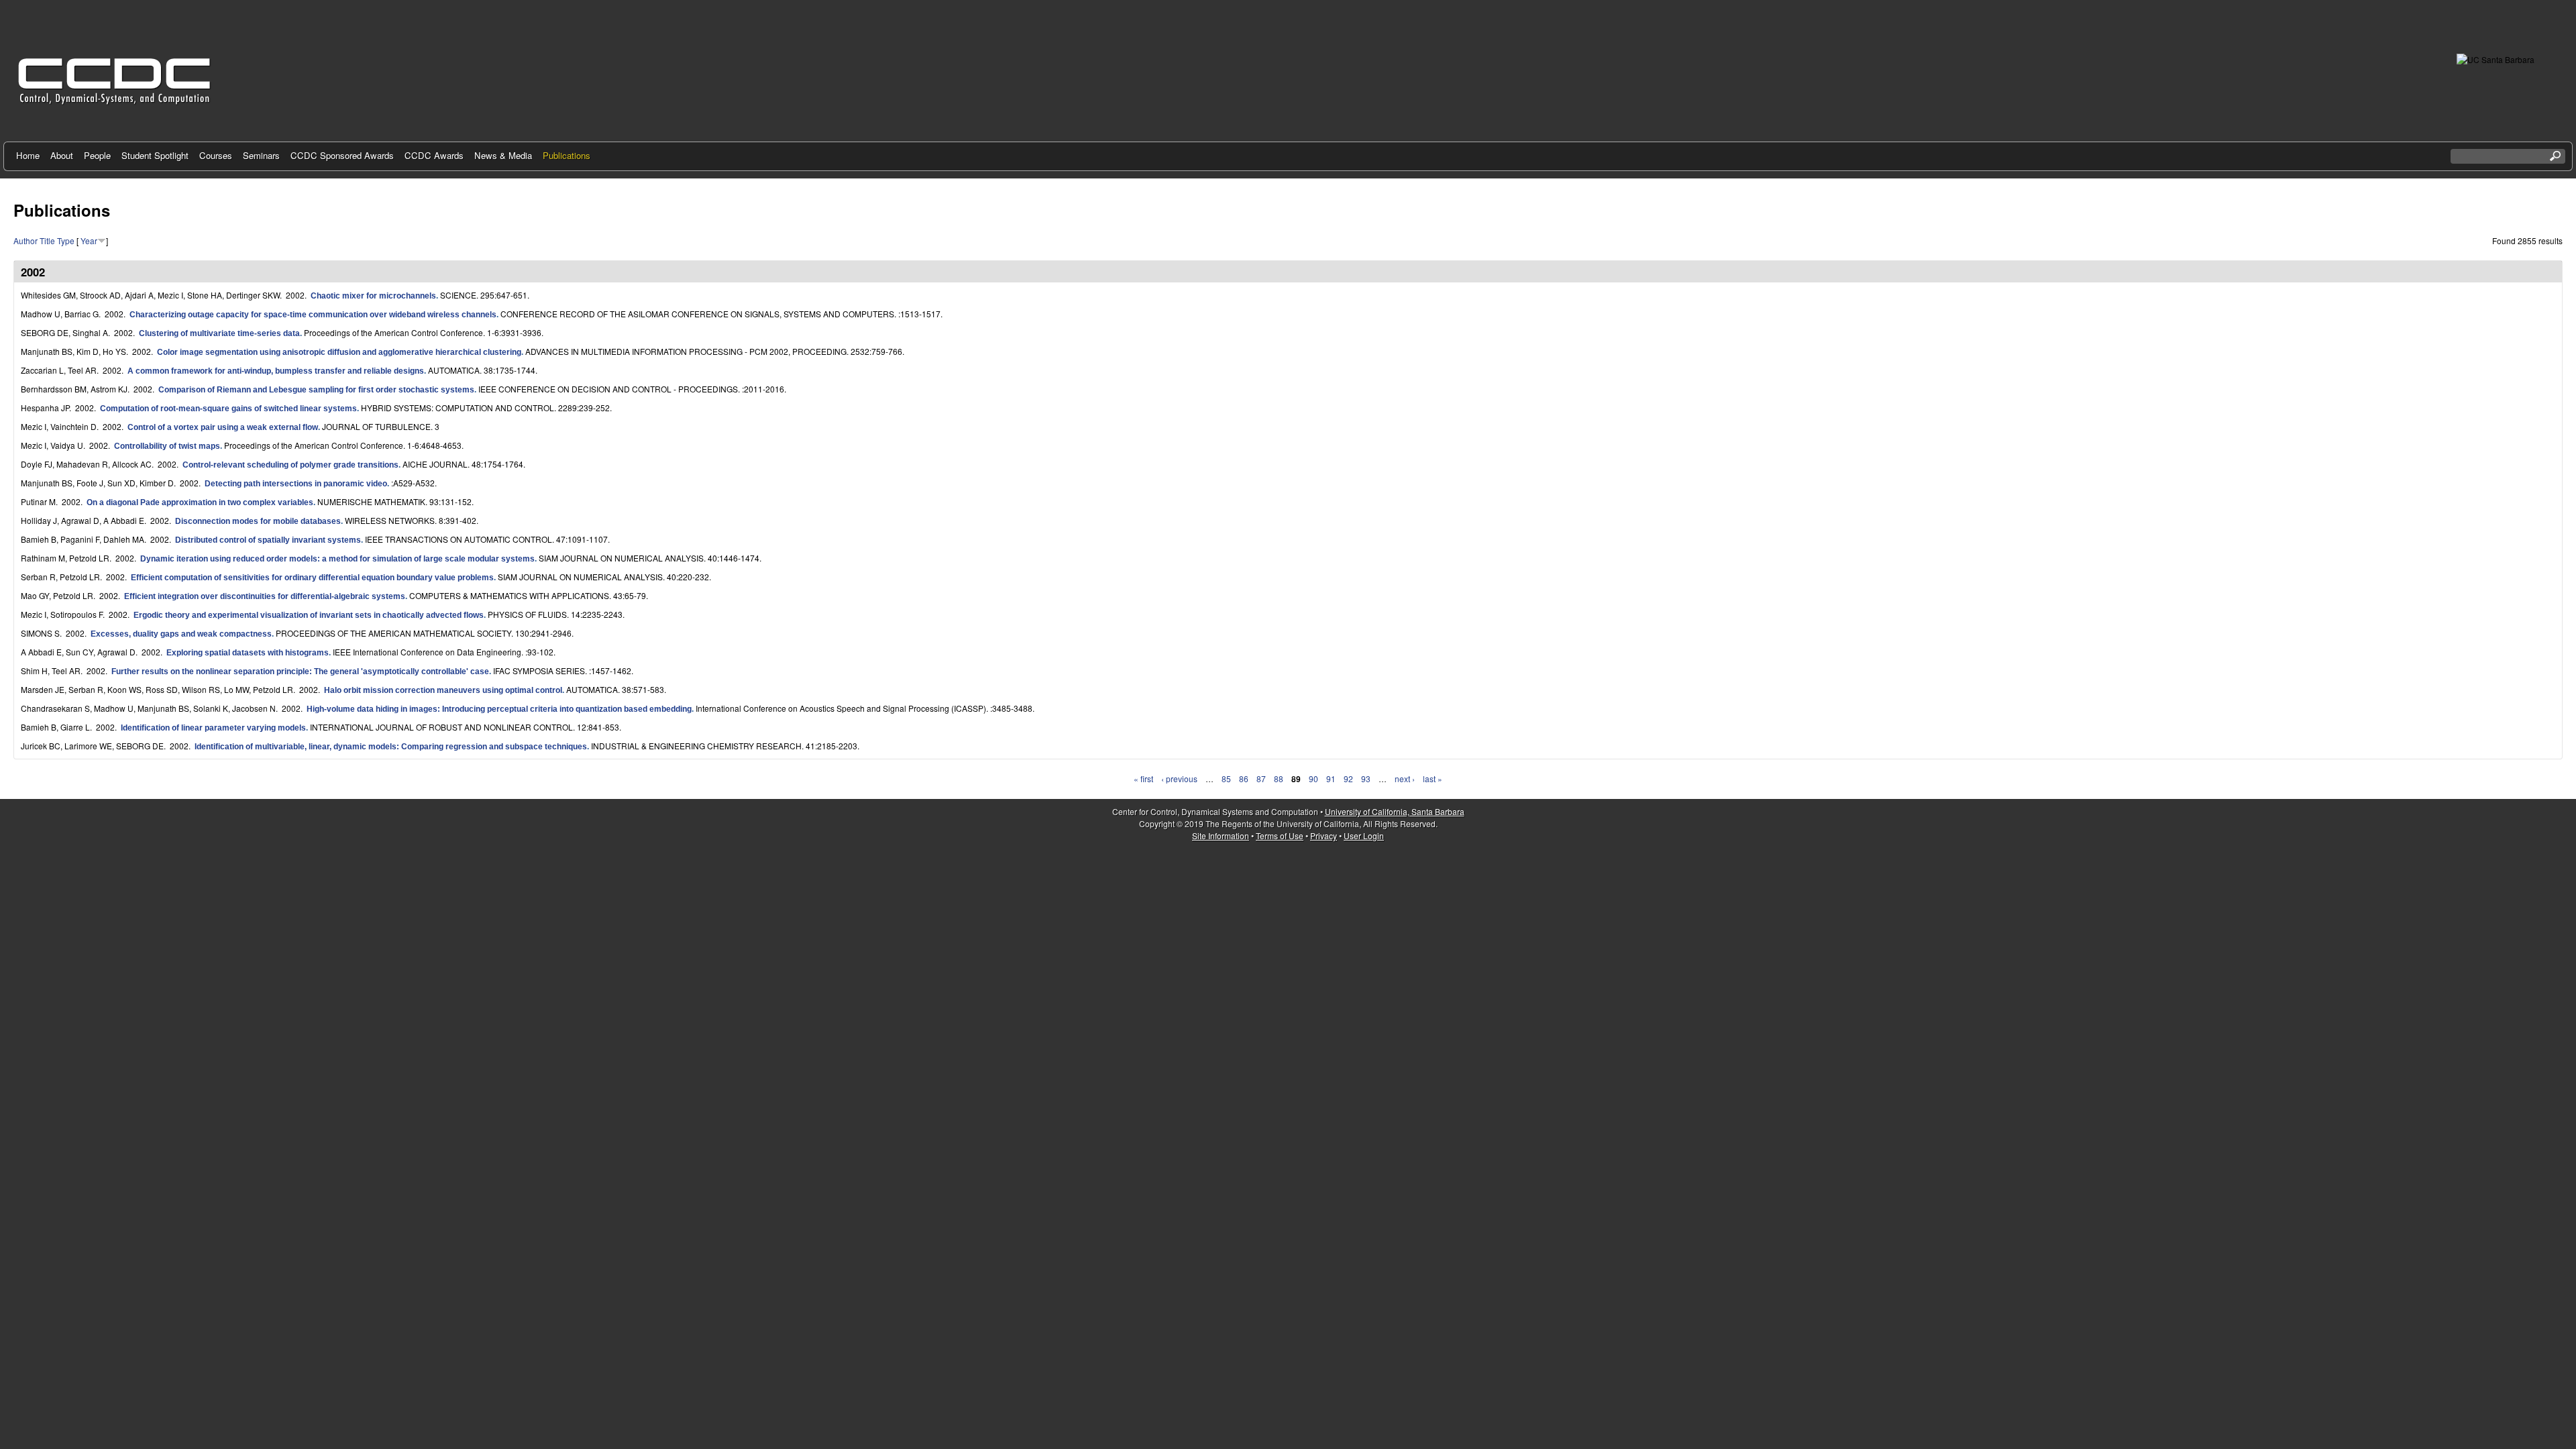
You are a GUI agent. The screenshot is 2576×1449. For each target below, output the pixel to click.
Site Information (1221, 836)
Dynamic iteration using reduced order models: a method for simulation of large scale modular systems (337, 559)
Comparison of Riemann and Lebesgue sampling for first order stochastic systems (316, 390)
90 (1313, 779)
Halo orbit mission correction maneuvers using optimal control (443, 690)
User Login (1364, 836)
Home (28, 155)
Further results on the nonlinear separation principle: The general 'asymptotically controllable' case (300, 672)
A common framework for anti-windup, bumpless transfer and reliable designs (276, 371)
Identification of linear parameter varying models (213, 728)
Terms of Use (1280, 836)
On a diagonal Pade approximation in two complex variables (200, 502)
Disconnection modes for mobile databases (258, 521)
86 (1244, 779)
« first (1143, 779)
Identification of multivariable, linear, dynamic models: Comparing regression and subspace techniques (391, 747)
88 (1279, 779)
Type (66, 240)
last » (1433, 779)
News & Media (503, 155)
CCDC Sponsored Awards (342, 155)
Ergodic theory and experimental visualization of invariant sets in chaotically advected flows (309, 615)
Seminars (261, 155)
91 (1331, 779)
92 (1348, 779)
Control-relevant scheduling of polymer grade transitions (290, 465)
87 (1261, 779)
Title (47, 240)
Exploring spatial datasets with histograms (248, 653)
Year (89, 240)
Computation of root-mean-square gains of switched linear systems (228, 409)
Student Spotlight (155, 155)
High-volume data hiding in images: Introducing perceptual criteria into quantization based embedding (499, 709)
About (62, 155)
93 (1366, 779)
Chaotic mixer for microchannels (373, 296)
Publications (567, 155)
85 (1226, 779)
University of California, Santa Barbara (1395, 811)
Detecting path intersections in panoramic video (296, 484)
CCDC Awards (434, 155)
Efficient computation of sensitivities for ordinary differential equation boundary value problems (312, 578)
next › (1405, 779)
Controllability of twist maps (167, 446)
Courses (216, 155)
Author (25, 240)
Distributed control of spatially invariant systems (268, 540)
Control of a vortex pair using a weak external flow (223, 427)
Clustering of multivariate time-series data (219, 333)
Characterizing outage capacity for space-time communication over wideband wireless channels (313, 315)
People (97, 155)
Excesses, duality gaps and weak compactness (181, 634)
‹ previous (1179, 779)
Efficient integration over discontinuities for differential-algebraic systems (265, 596)
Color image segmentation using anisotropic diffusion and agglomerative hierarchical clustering (339, 352)
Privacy (1324, 836)
